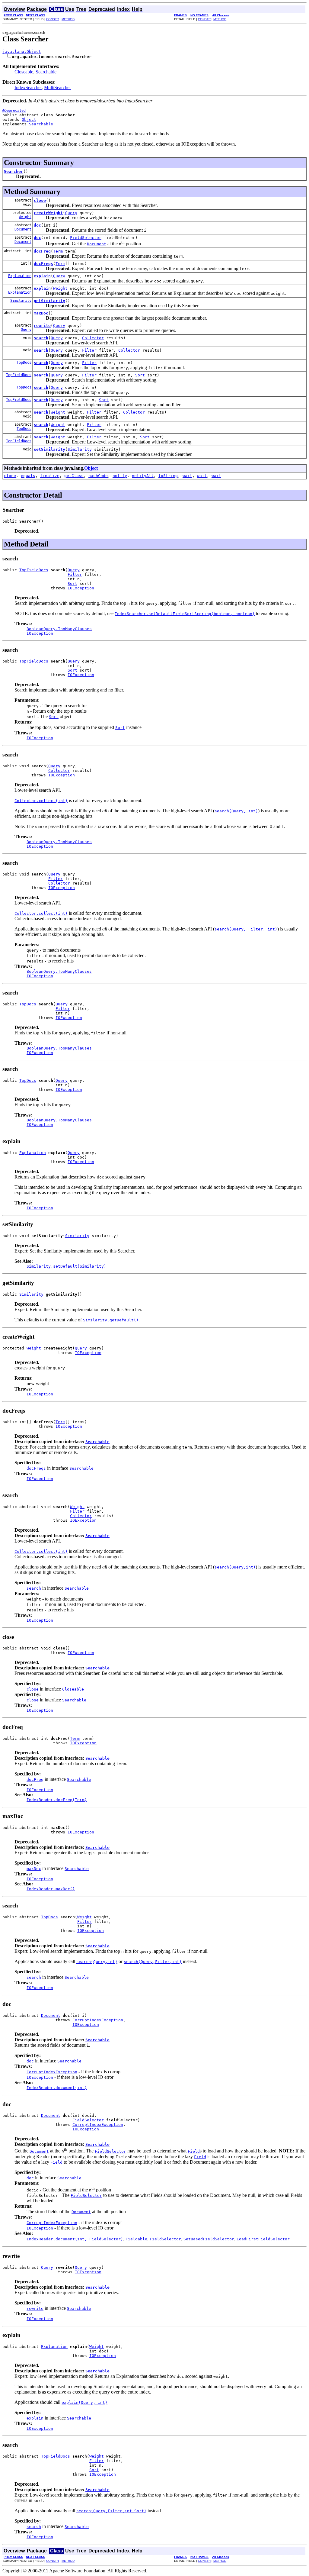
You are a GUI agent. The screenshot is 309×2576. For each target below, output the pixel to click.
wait (187, 476)
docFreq (42, 251)
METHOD (68, 19)
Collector (93, 338)
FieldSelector (86, 238)
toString (168, 476)
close (40, 200)
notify (120, 476)
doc (37, 225)
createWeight (48, 213)
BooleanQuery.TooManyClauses (59, 629)
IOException (81, 588)
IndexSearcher (28, 87)
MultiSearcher (57, 87)
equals (28, 476)
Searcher (14, 171)
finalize (50, 476)
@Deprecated (14, 111)
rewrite (42, 326)
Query (71, 213)
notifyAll (143, 476)
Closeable (24, 72)
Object (29, 119)
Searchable (46, 72)
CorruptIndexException (98, 2020)
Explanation (20, 276)
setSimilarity (49, 449)
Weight (25, 217)
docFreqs (43, 264)
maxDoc (41, 313)
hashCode (98, 476)
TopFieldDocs (19, 375)
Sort (140, 375)
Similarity (21, 301)
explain (42, 276)
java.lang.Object (22, 52)
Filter (89, 350)
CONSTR (53, 19)
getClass (74, 476)
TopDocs (24, 363)
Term (58, 251)
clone (10, 476)
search (41, 338)
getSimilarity (49, 301)
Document (23, 229)
